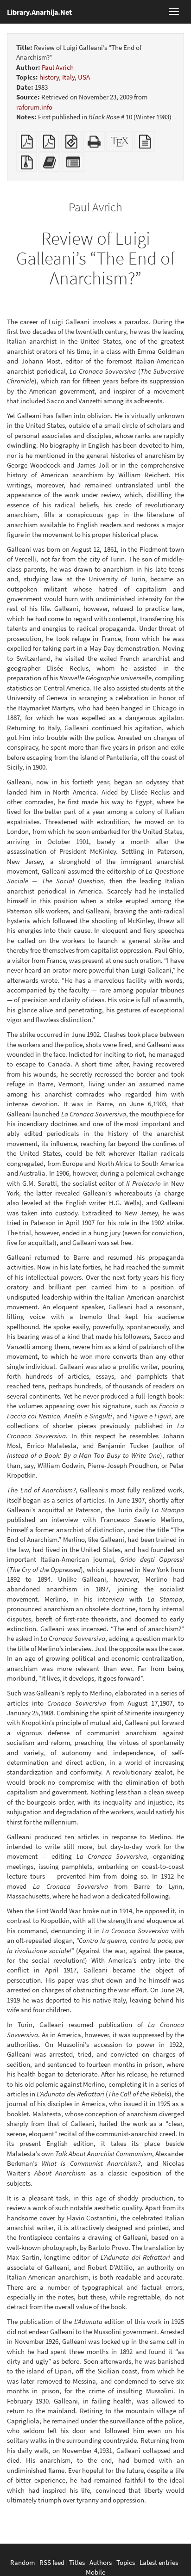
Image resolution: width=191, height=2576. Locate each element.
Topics (126, 2562)
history (49, 77)
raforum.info (34, 107)
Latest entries (159, 2562)
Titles (77, 2562)
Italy (68, 77)
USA (84, 77)
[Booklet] (49, 144)
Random (22, 2562)
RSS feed (52, 2562)
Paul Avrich (58, 67)
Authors (101, 2562)
